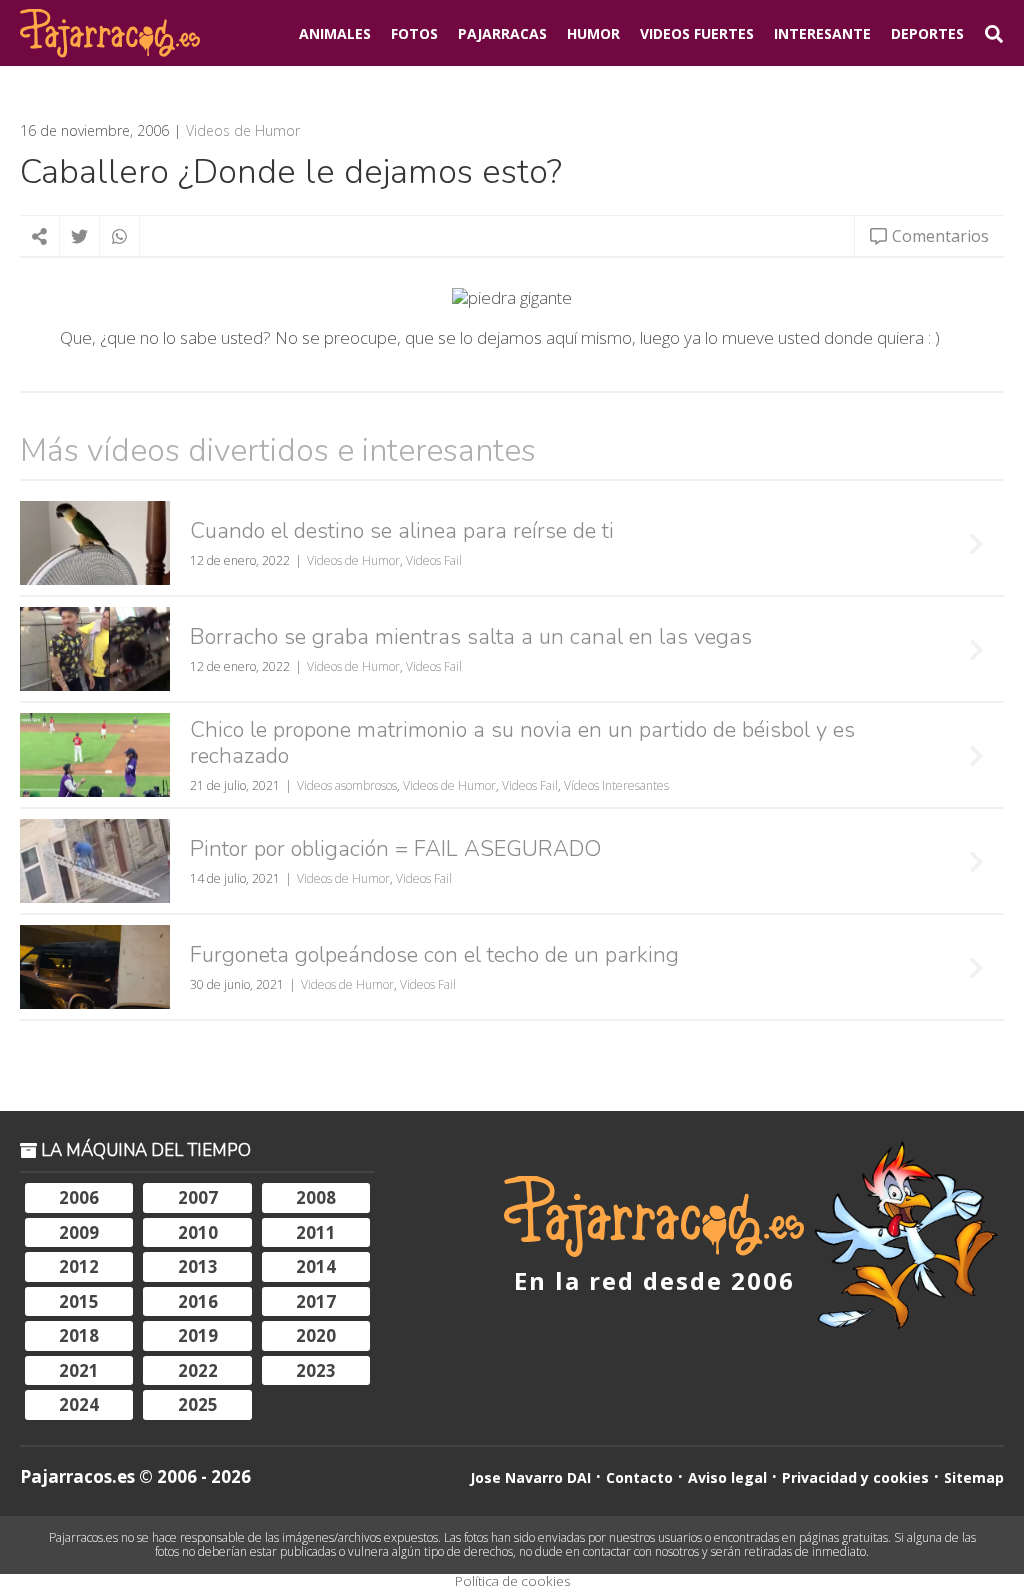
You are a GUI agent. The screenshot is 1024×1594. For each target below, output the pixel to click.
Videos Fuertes (697, 33)
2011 (316, 1232)
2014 (316, 1266)
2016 (198, 1301)
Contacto (639, 1477)
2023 (316, 1370)
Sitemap (974, 1477)
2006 (79, 1197)
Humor (593, 33)
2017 (316, 1301)
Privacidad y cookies (855, 1477)
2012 (79, 1266)
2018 (79, 1335)
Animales (335, 33)
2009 (79, 1232)
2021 (79, 1370)
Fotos (414, 33)
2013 (198, 1266)
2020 (316, 1335)
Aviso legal (727, 1477)
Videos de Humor (243, 131)
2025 (198, 1404)
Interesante (822, 33)
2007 (198, 1197)
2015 (79, 1301)
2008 (316, 1197)
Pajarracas (502, 33)
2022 (198, 1370)
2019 (198, 1335)
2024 (79, 1404)
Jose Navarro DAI (530, 1477)
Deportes (927, 33)
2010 (198, 1232)
